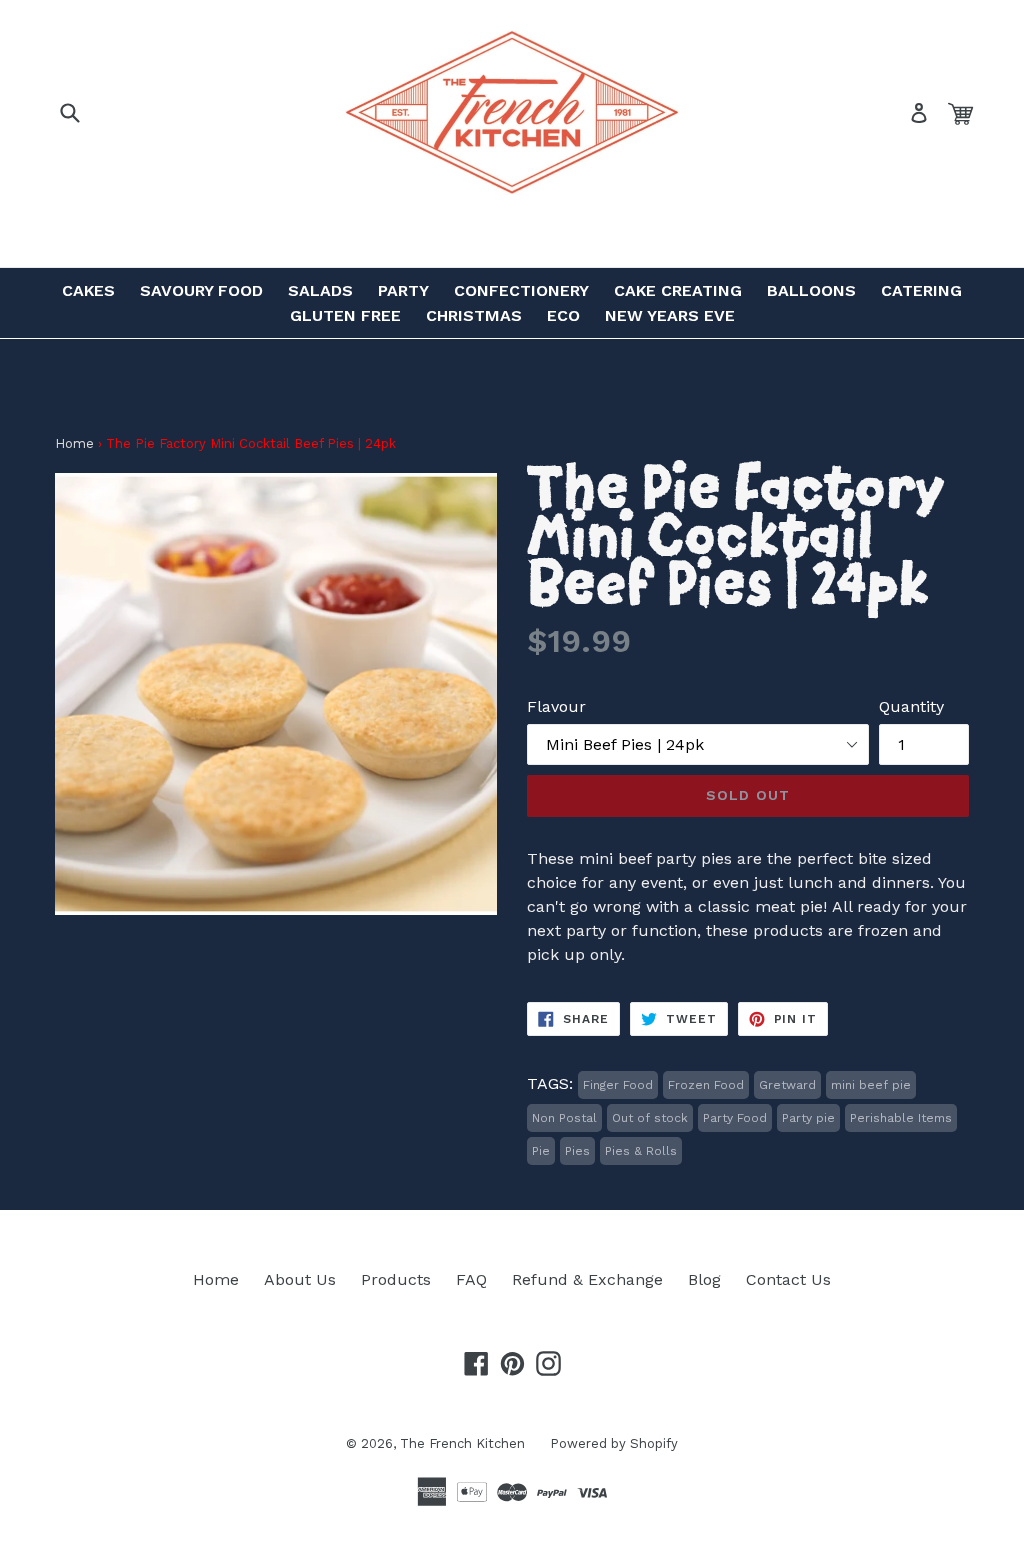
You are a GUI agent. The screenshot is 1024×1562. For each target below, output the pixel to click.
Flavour (556, 706)
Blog (704, 1279)
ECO (563, 315)
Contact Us (788, 1279)
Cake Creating (678, 290)
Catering (921, 290)
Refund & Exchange (587, 1279)
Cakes (88, 290)
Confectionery (521, 290)
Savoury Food (201, 290)
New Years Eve (670, 315)
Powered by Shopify (614, 1443)
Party (403, 290)
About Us (300, 1279)
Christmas (474, 315)
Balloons (811, 290)
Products (396, 1279)
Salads (320, 290)
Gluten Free (345, 315)
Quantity (911, 706)
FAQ (471, 1279)
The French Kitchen (462, 1443)
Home (74, 443)
